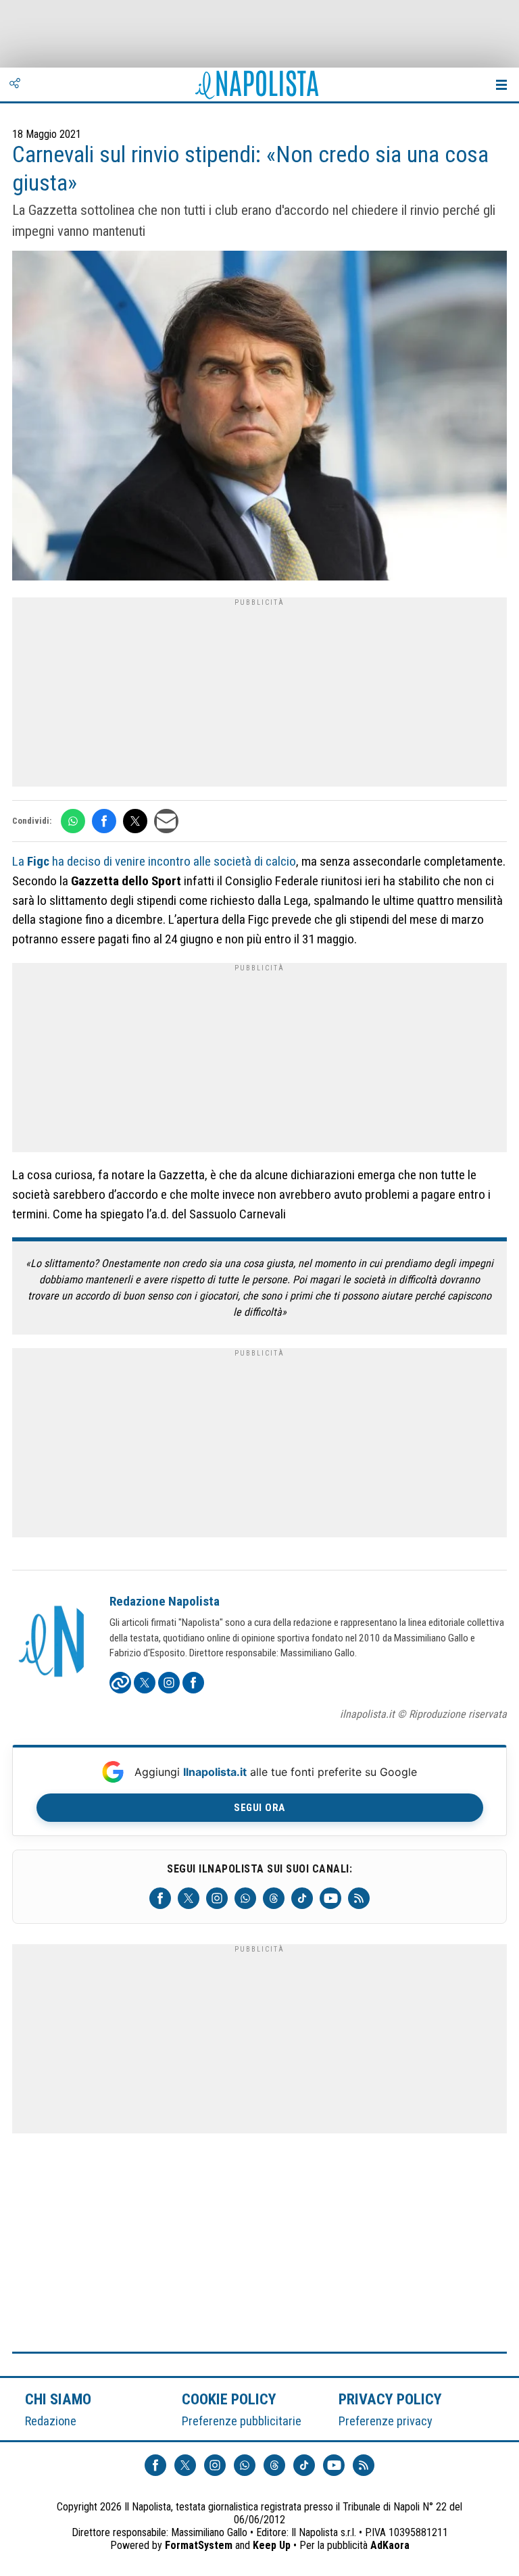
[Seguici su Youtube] (330, 1898)
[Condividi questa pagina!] (15, 84)
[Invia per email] (166, 821)
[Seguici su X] (189, 1898)
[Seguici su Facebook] (160, 1898)
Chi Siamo (58, 2399)
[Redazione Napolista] (53, 1643)
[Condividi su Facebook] (104, 821)
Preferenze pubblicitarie (242, 2421)
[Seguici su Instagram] (217, 1898)
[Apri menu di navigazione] (501, 84)
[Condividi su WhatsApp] (73, 821)
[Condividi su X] (135, 821)
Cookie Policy (229, 2399)
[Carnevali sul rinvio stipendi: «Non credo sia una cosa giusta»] (259, 417)
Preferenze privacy (386, 2421)
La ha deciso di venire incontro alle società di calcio (154, 861)
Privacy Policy (391, 2399)
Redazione (51, 2421)
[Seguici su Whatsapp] (245, 1898)
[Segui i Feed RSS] (359, 1898)
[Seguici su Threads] (274, 1898)
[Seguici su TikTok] (302, 1898)
